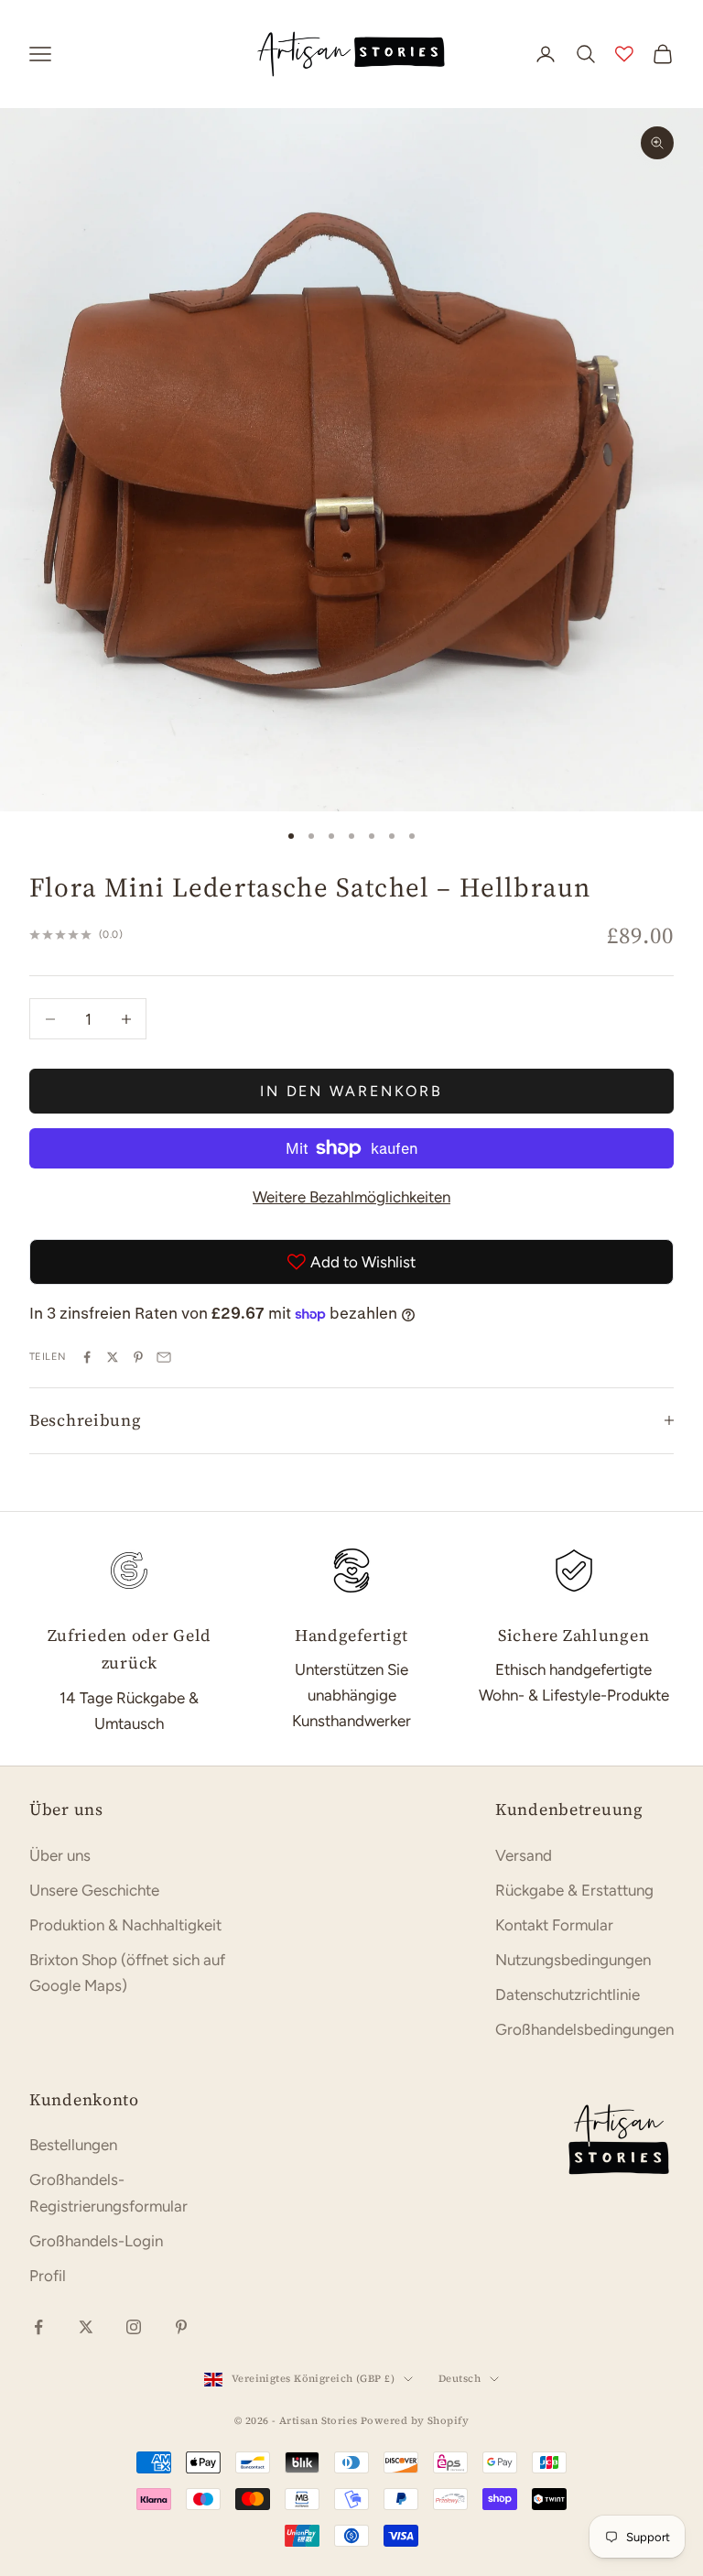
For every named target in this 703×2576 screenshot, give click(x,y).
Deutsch (460, 2379)
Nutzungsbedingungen (573, 1960)
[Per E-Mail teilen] (164, 1357)
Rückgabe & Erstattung (574, 1890)
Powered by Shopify (415, 2421)
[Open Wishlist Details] (624, 54)
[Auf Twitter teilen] (113, 1357)
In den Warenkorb (351, 1091)
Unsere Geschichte (94, 1890)
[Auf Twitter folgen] (86, 2327)
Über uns (60, 1855)
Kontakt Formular (554, 1925)
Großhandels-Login (96, 2241)
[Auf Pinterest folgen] (181, 2327)
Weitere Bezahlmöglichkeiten (351, 1197)
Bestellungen (73, 2145)
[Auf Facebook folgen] (38, 2327)
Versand (524, 1855)
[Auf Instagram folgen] (134, 2327)
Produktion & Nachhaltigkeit (125, 1925)
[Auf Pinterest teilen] (138, 1357)
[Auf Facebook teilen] (87, 1357)
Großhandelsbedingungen (584, 2029)
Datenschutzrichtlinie (568, 1994)
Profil (48, 2276)
